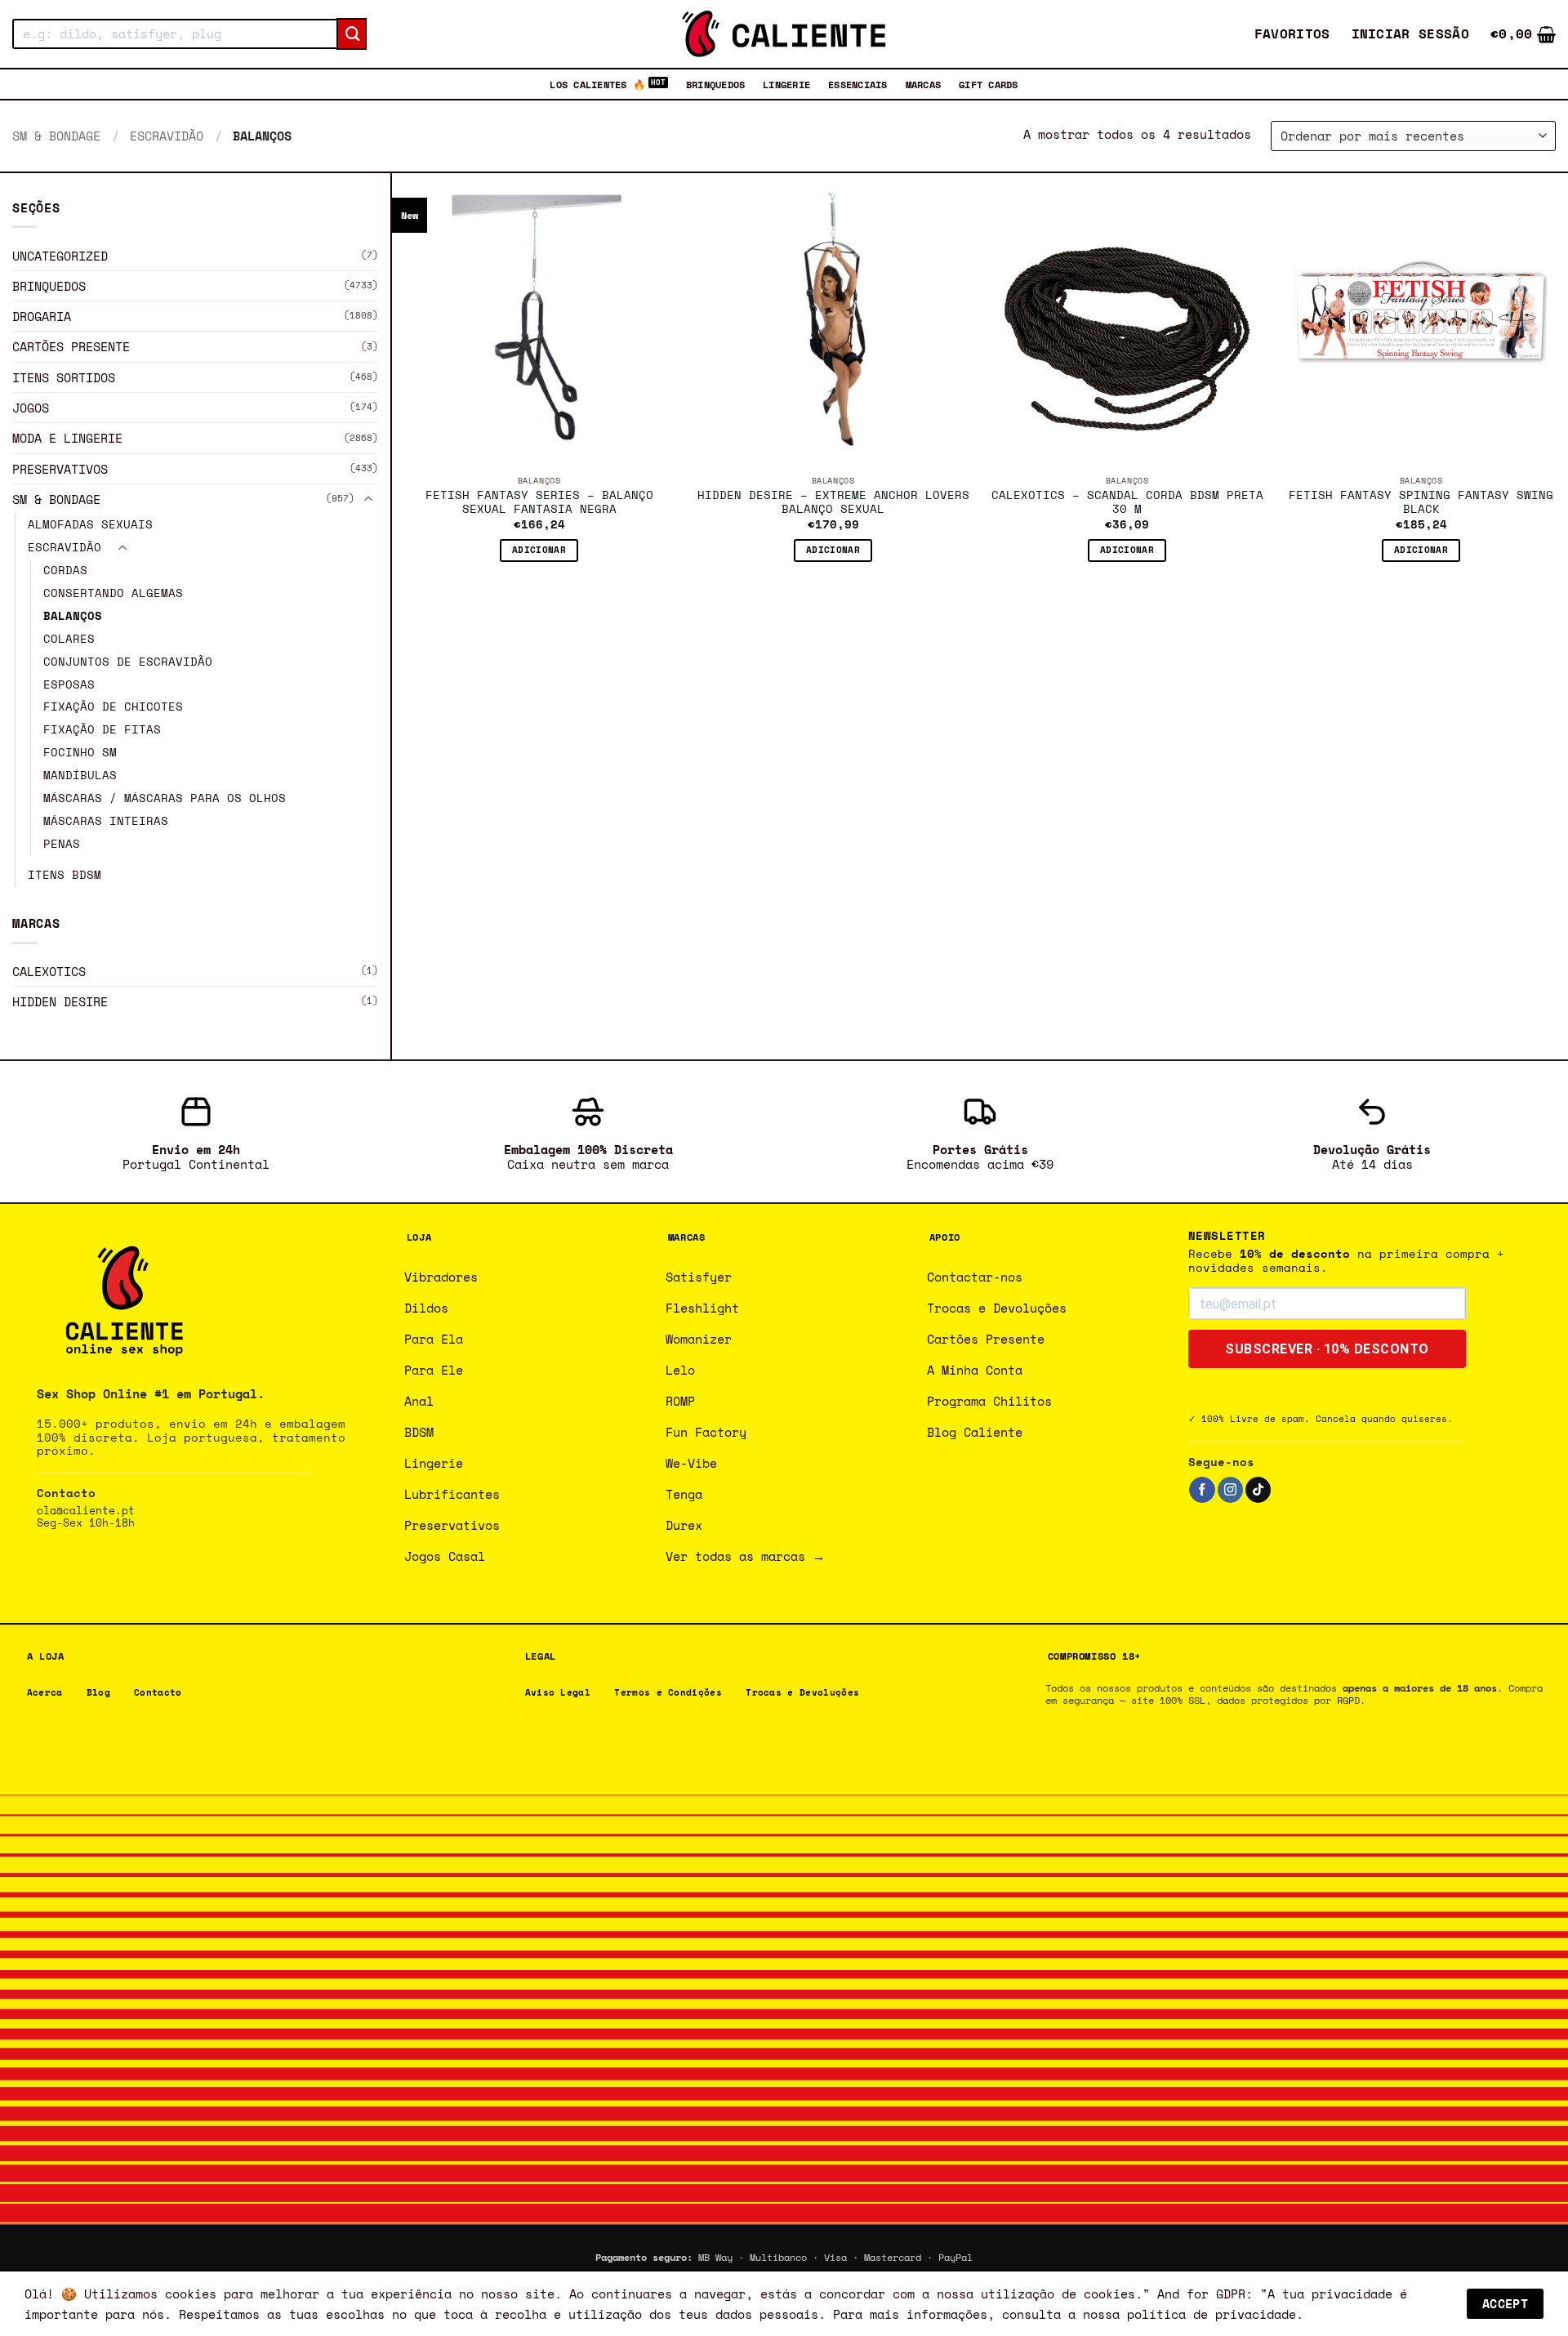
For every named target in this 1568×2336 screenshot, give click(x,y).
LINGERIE (786, 84)
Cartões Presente (71, 346)
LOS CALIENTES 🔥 (597, 84)
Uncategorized (60, 255)
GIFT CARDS (988, 84)
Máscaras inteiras (106, 821)
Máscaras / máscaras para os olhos (165, 798)
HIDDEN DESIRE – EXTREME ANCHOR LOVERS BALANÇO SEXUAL (833, 503)
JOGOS (31, 408)
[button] (1411, 34)
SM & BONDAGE (56, 136)
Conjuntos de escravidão (128, 662)
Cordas (65, 570)
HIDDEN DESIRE (60, 1001)
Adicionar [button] (539, 550)
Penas (62, 844)
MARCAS (923, 84)
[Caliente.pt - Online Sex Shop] (784, 34)
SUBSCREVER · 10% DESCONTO (1327, 1349)
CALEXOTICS (49, 971)
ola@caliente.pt (86, 1511)
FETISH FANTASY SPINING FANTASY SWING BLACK (1421, 503)
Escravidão (167, 136)
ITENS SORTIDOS (64, 377)
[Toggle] (368, 499)
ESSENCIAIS (857, 84)
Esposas (69, 684)
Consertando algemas (113, 593)
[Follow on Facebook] (1202, 1490)
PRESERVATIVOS (60, 469)
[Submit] (352, 34)
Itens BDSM (65, 875)
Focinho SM (80, 752)
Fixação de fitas (102, 729)
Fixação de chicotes (113, 707)
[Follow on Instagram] (1230, 1490)
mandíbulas (80, 775)
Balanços (73, 616)
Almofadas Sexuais (90, 524)
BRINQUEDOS (715, 84)
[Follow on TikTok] (1258, 1490)
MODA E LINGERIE (67, 438)
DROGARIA (42, 316)
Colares (69, 639)
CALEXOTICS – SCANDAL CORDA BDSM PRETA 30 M (1127, 503)
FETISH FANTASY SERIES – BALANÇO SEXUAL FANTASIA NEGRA (539, 503)
